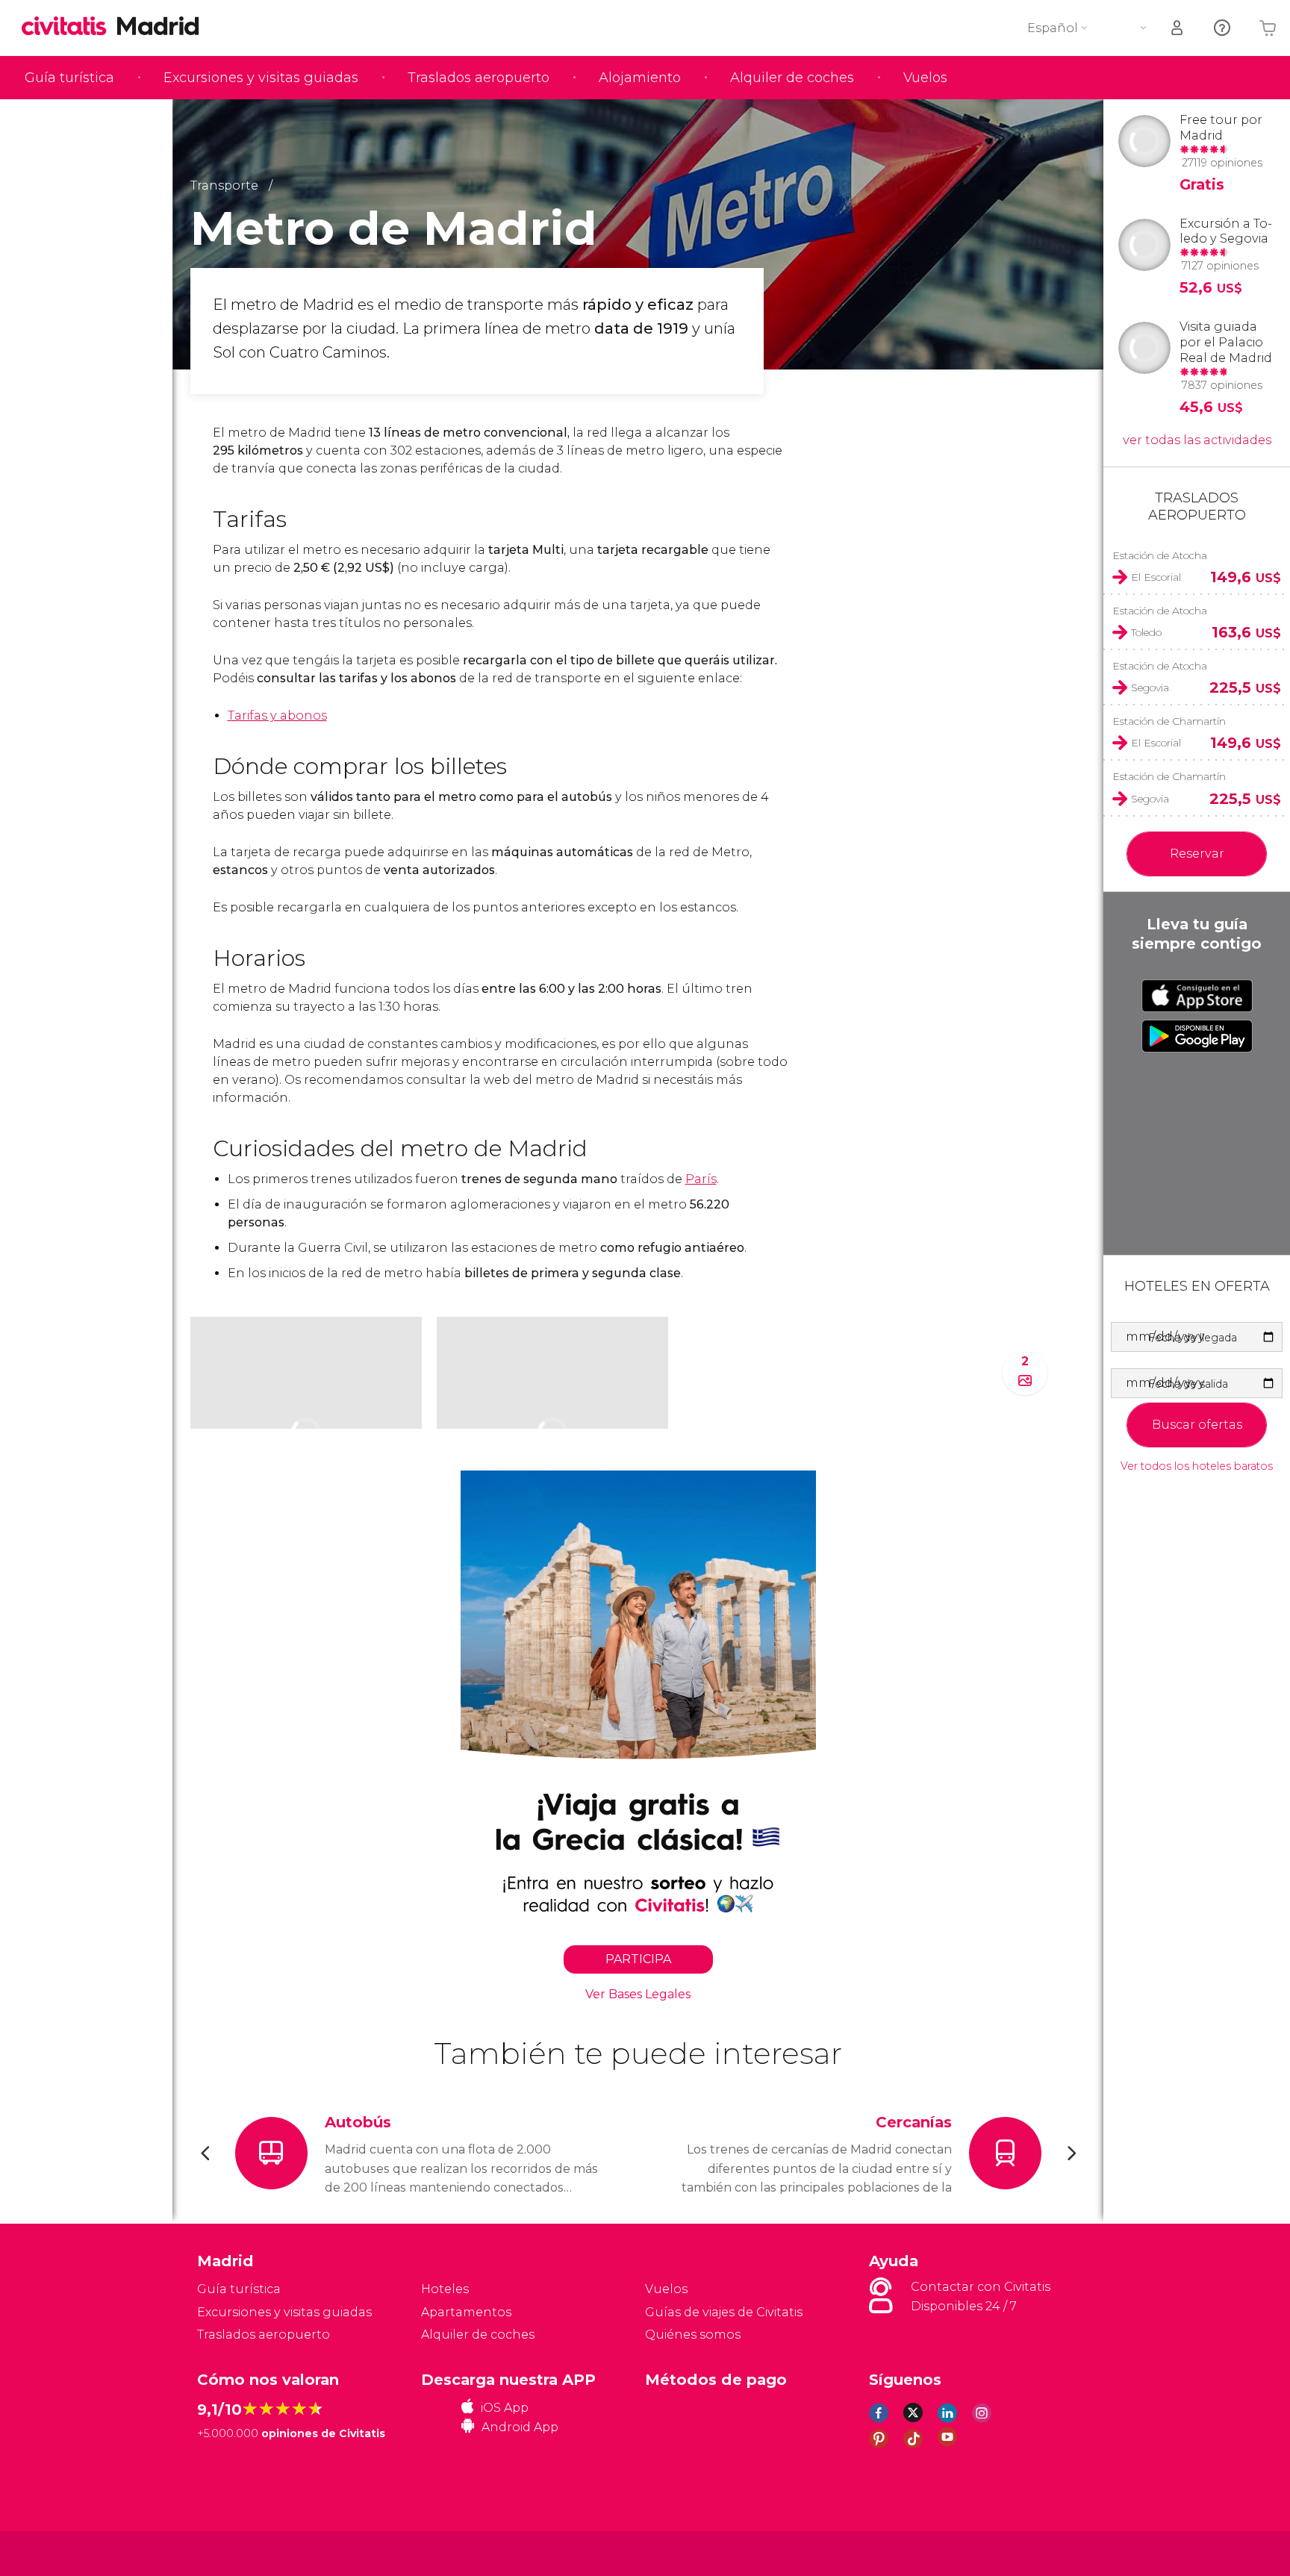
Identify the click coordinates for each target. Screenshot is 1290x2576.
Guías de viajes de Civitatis (724, 2312)
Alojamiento (640, 78)
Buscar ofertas (1197, 1425)
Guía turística (69, 78)
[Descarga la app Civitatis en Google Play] (1197, 1036)
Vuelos (925, 78)
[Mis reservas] (1178, 28)
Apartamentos (466, 2312)
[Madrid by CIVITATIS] (69, 27)
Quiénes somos (693, 2335)
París (701, 1179)
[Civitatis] (235, 2552)
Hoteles (445, 2289)
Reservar (1197, 854)
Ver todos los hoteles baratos (1197, 1466)
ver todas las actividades (1197, 440)
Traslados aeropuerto (479, 78)
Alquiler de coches (792, 78)
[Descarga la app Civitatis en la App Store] (1197, 996)
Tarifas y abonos (277, 715)
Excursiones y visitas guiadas (261, 78)
